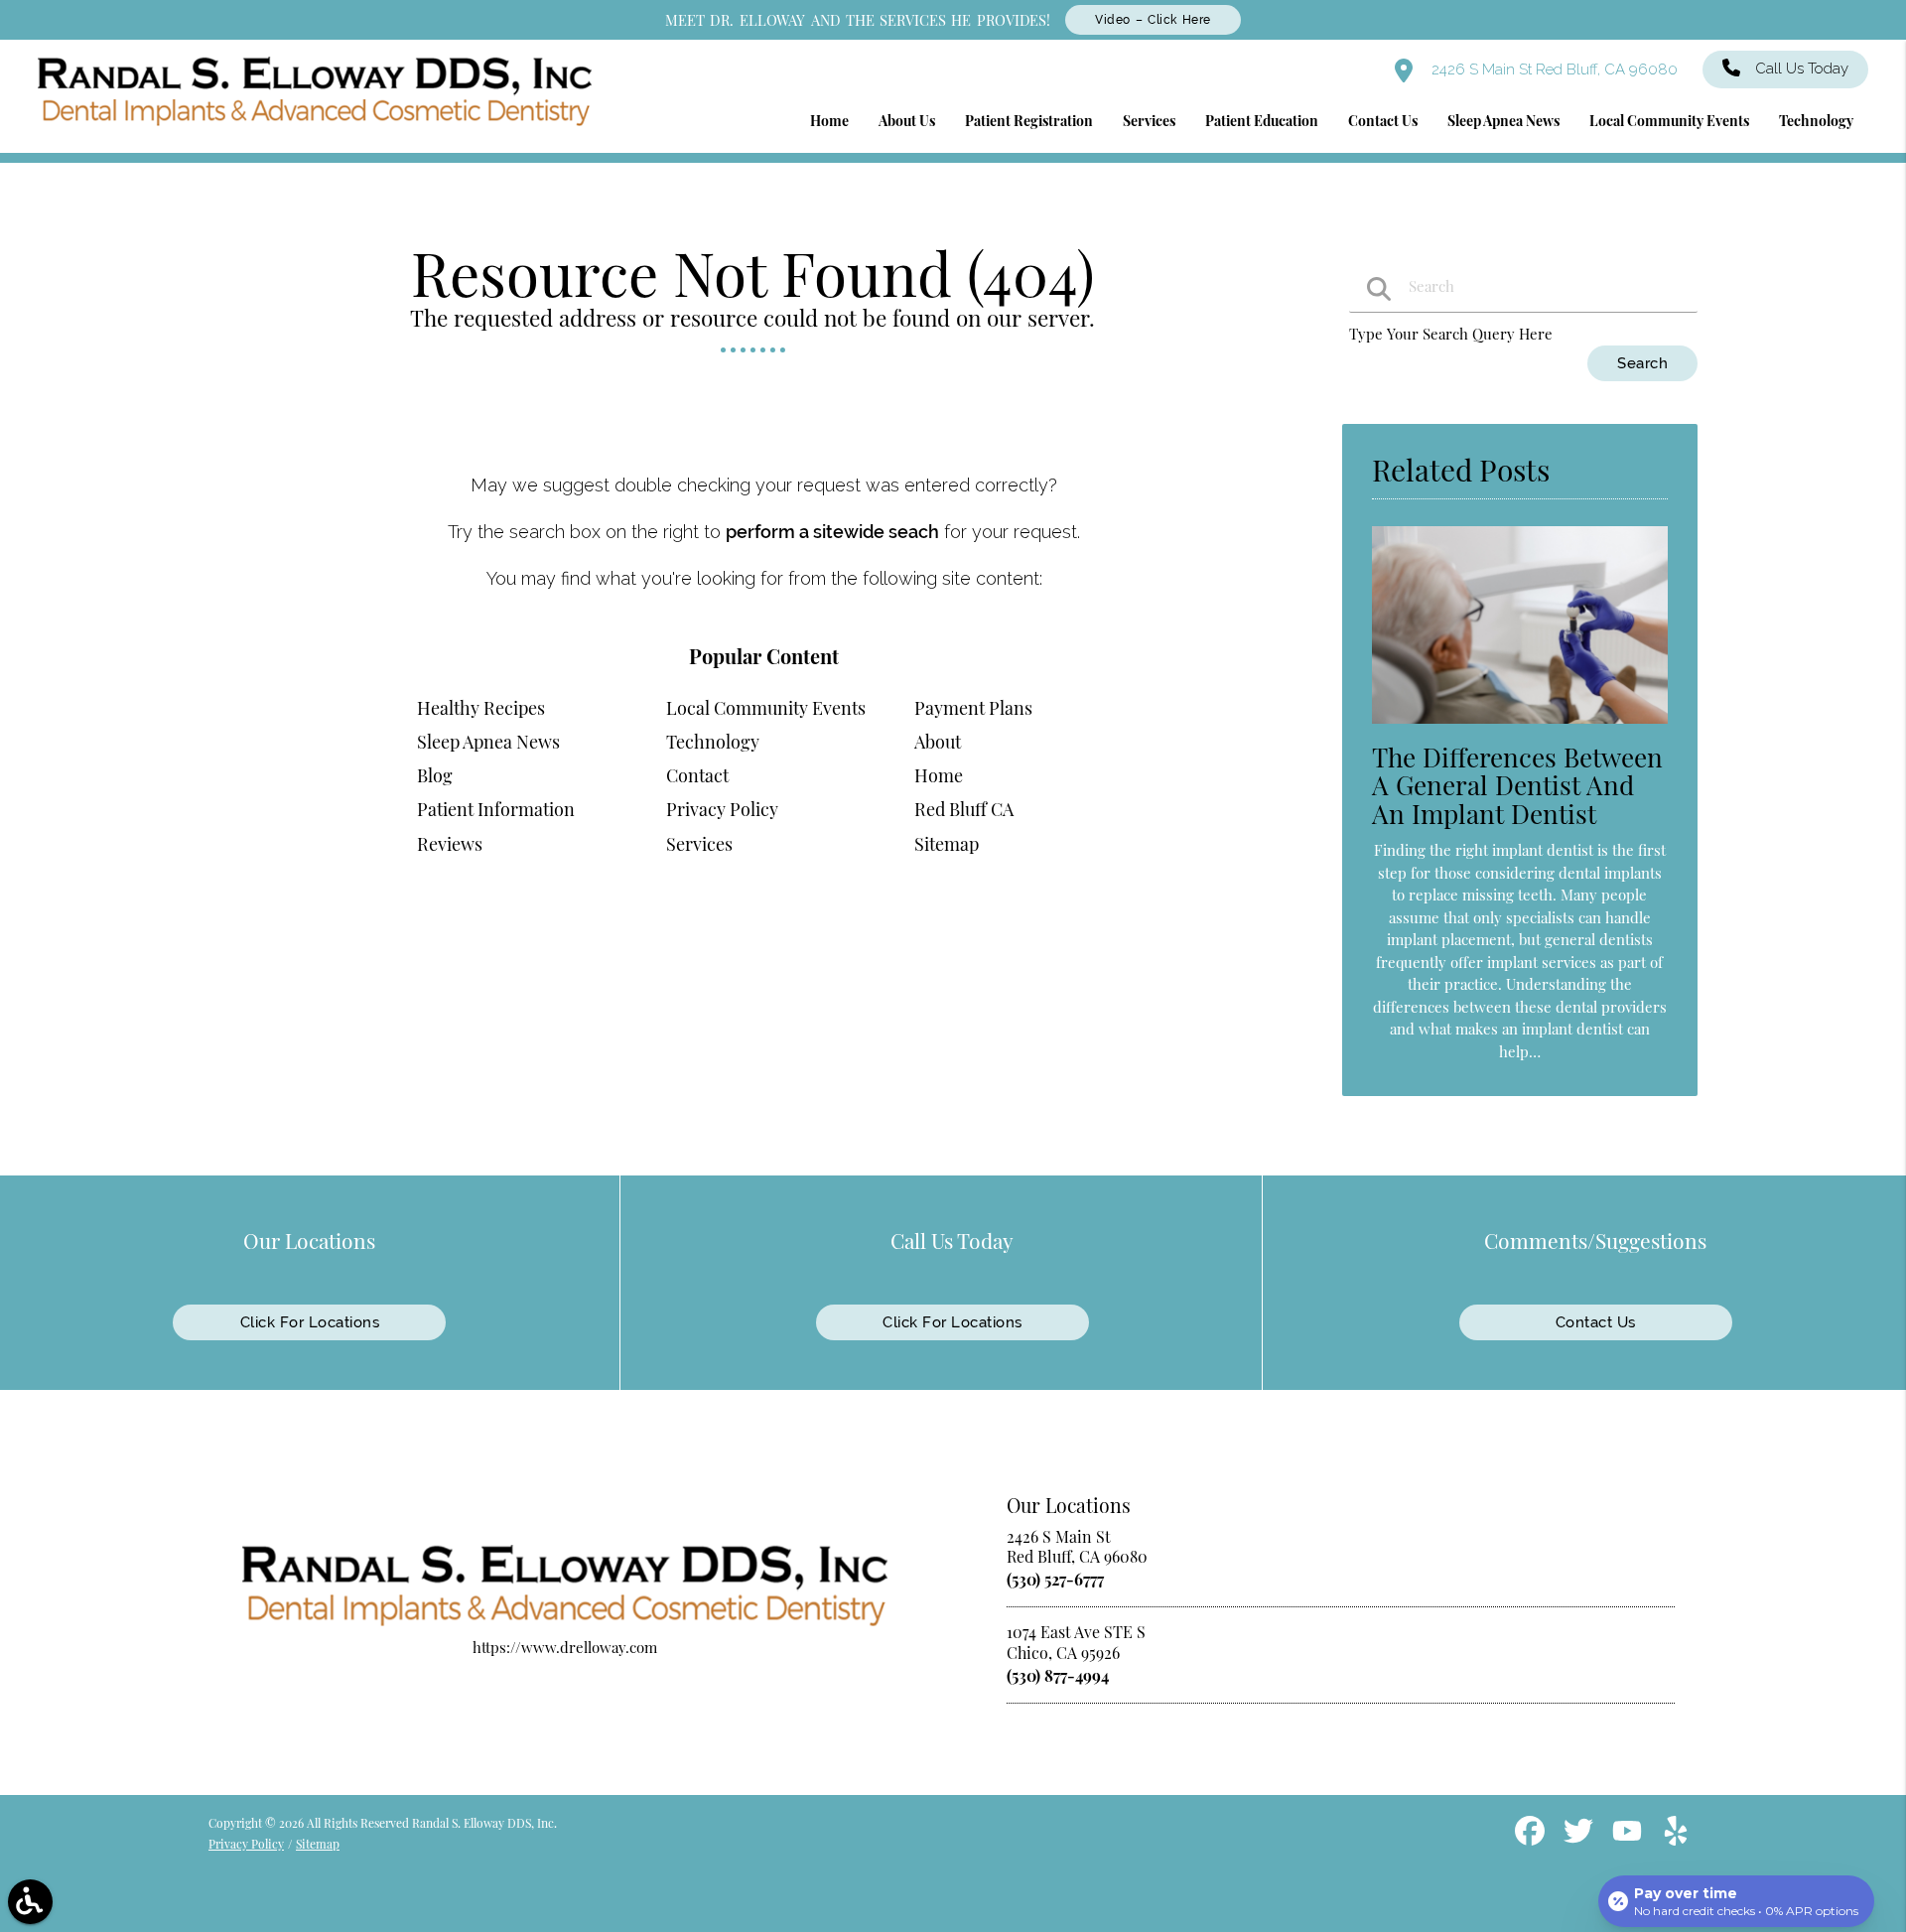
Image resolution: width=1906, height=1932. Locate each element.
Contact (697, 775)
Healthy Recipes (481, 708)
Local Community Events (766, 708)
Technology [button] (1816, 121)
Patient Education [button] (1262, 121)
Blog (435, 775)
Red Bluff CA (964, 809)
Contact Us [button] (1383, 121)
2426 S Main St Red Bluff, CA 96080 (1553, 69)
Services (699, 844)
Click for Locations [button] (310, 1322)
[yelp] (1676, 1838)
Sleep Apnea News (488, 742)
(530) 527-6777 (1055, 1579)
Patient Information (496, 809)
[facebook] (1532, 1838)
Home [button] (829, 121)
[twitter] (1580, 1838)
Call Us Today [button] (1802, 69)
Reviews (450, 844)
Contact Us (1596, 1322)
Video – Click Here (1153, 20)
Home (939, 775)
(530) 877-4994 (1058, 1675)
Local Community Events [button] (1669, 121)
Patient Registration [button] (1029, 121)
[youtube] (1629, 1838)
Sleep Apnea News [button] (1503, 121)
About (938, 742)
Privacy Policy (722, 809)
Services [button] (1149, 121)
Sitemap (947, 844)
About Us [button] (907, 121)
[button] (30, 1902)
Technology (713, 742)
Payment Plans (973, 708)
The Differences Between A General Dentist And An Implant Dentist (1517, 786)
